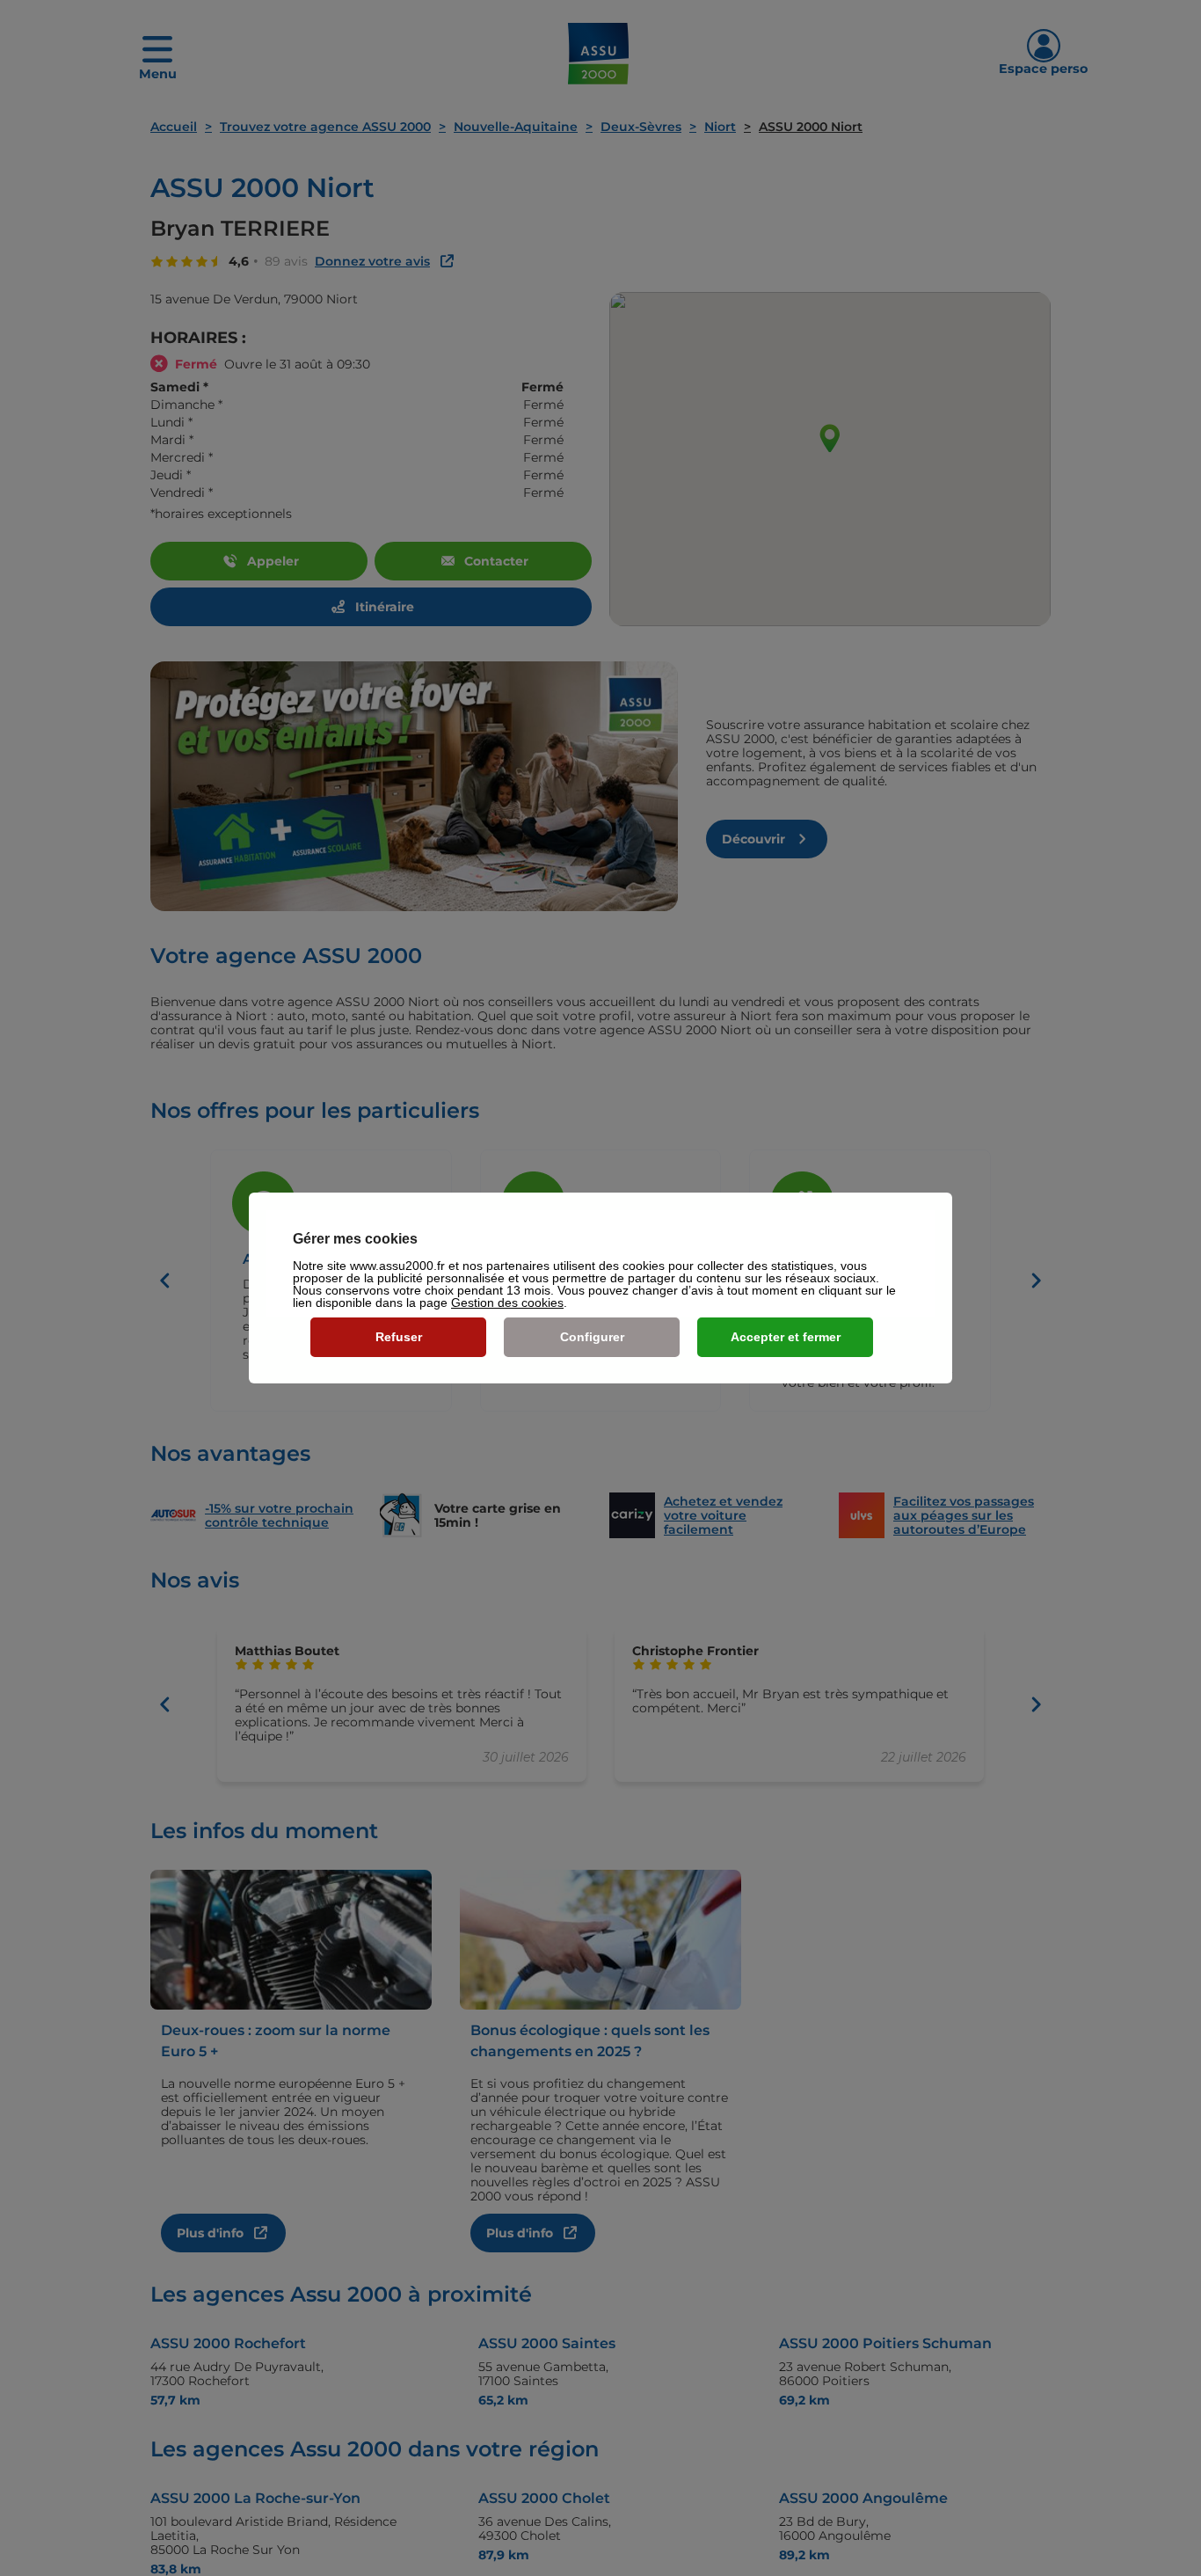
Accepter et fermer (786, 1337)
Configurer (592, 1337)
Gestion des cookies (507, 1303)
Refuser (399, 1337)
